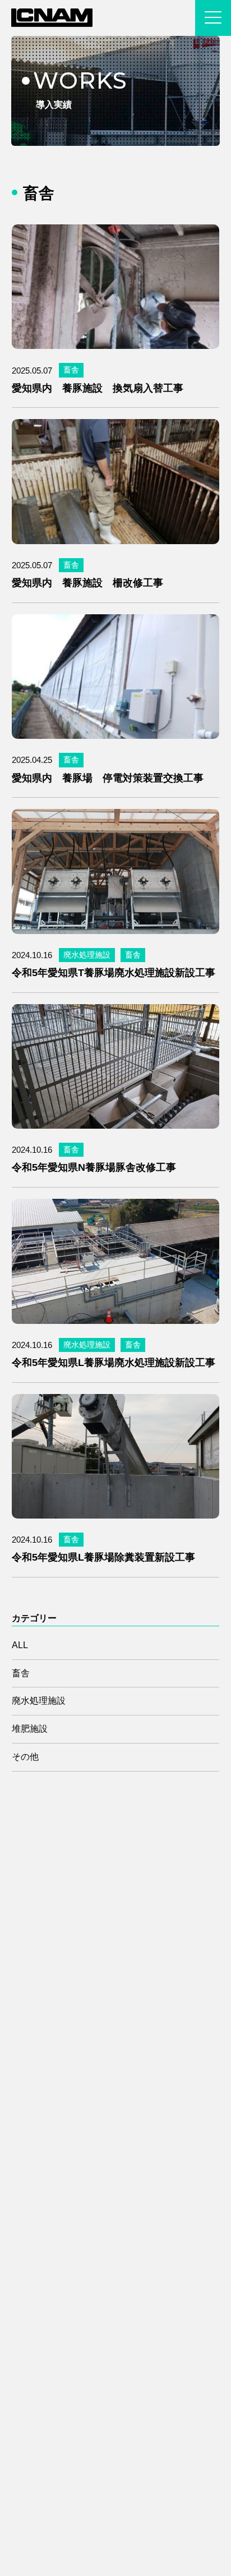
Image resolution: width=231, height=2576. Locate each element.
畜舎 (71, 370)
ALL (20, 1645)
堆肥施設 (30, 1729)
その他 (25, 1757)
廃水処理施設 (87, 955)
